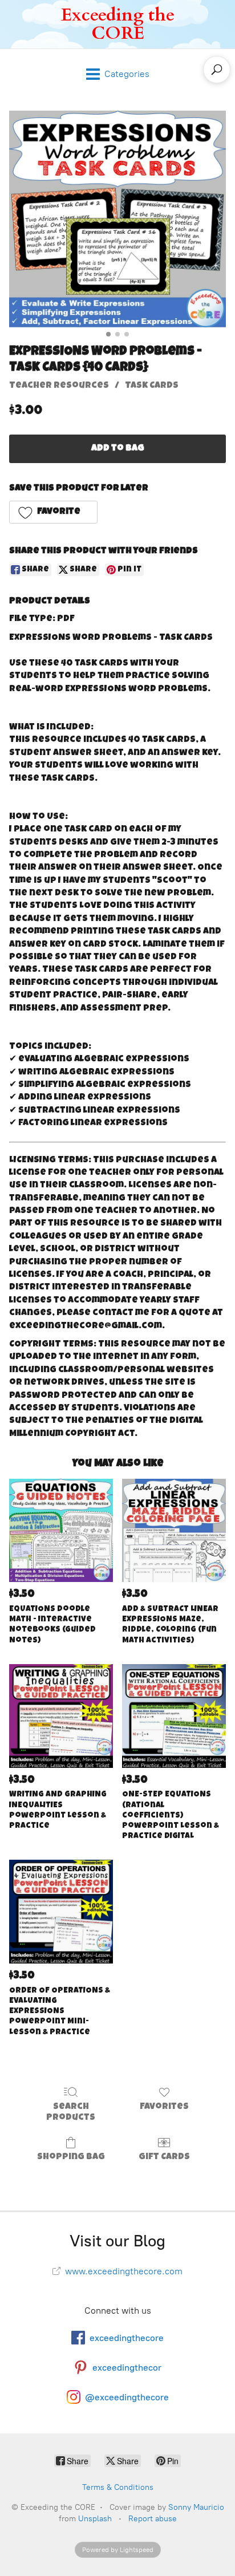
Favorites (164, 2107)
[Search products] (217, 70)
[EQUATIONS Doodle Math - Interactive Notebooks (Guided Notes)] (61, 1531)
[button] (53, 512)
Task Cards (152, 386)
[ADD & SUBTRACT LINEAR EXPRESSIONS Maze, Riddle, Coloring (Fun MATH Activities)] (174, 1531)
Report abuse (153, 2519)
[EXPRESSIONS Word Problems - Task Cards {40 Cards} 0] (117, 219)
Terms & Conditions (118, 2487)
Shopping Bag (71, 2157)
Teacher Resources (59, 386)
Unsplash (95, 2519)
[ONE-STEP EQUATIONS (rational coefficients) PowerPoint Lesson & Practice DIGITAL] (174, 1716)
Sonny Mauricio (196, 2507)
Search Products (71, 2113)
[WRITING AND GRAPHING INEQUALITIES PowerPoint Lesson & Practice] (61, 1716)
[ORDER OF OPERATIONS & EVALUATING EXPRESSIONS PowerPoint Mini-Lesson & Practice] (61, 1912)
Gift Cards (164, 2157)
